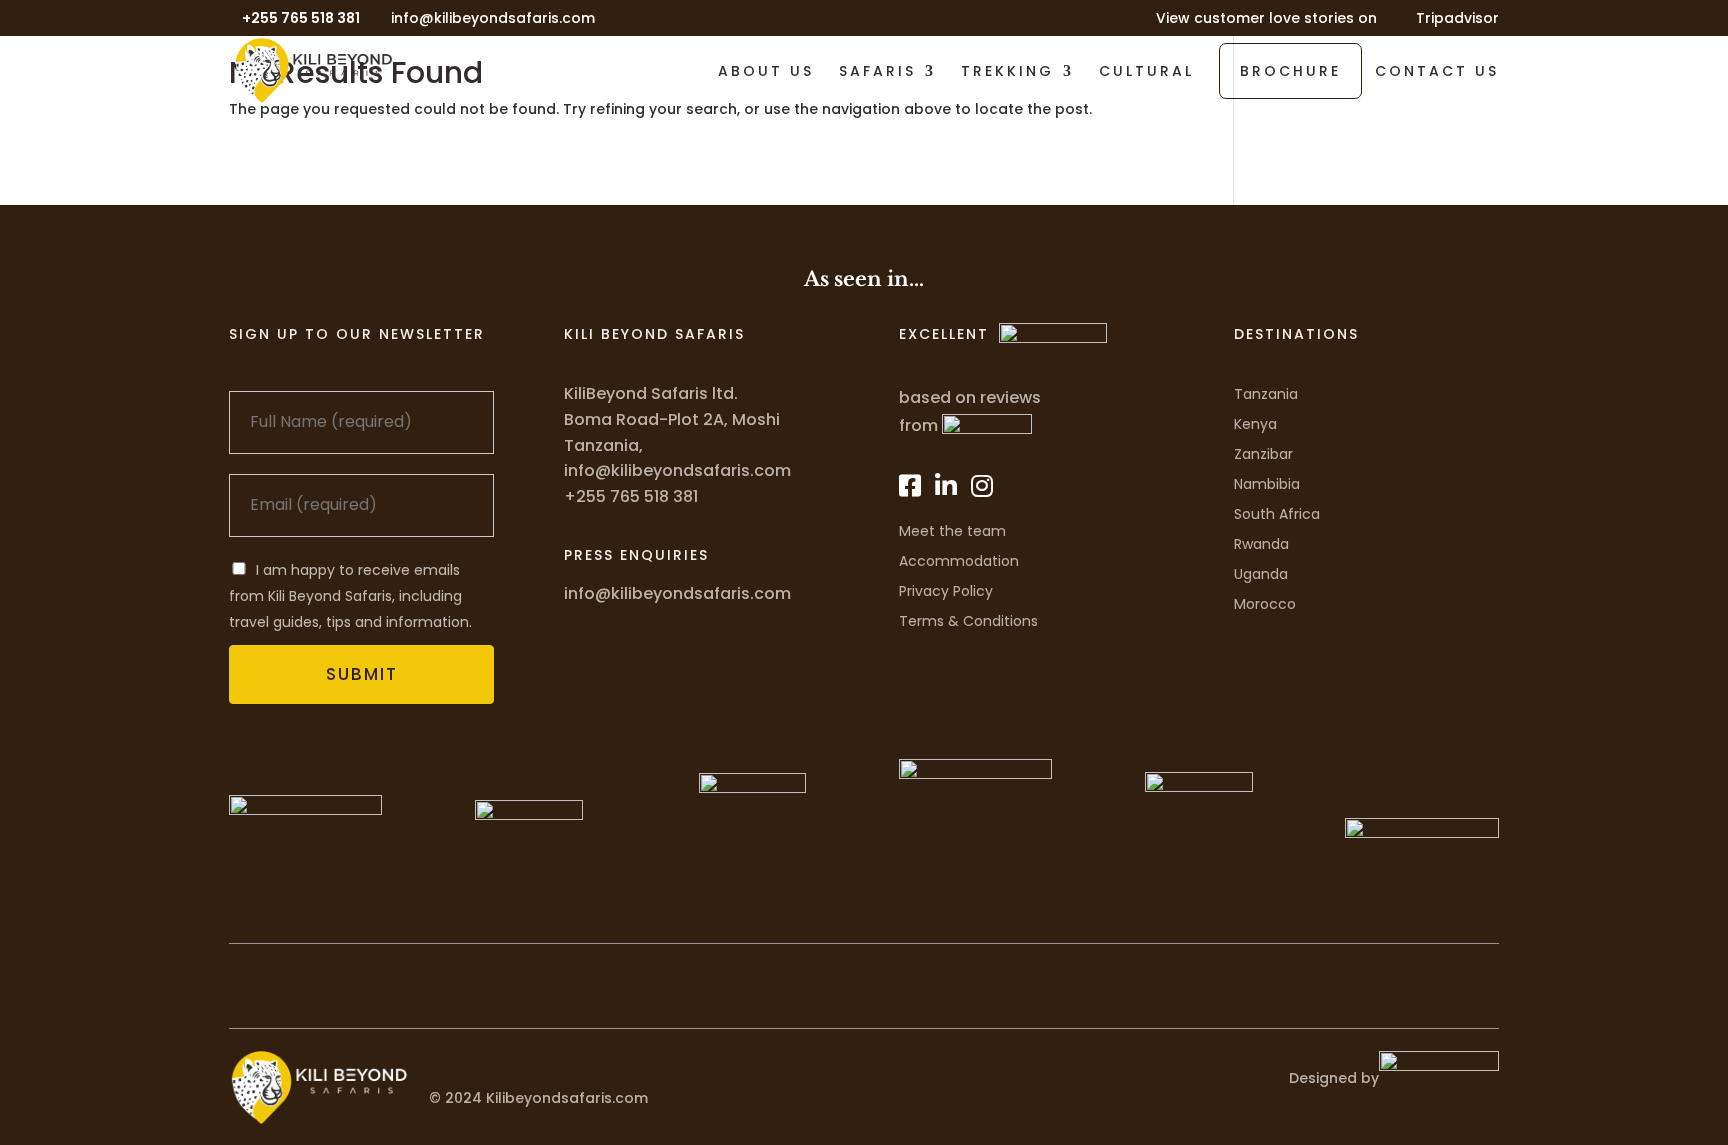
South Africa (1277, 514)
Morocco (1265, 604)
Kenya (1255, 424)
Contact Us (1437, 72)
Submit (362, 674)
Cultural (1146, 72)
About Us (766, 72)
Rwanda (1261, 544)
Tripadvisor (1457, 19)
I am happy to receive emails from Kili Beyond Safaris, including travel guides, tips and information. (350, 596)
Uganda (1261, 574)
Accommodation (959, 561)
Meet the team (952, 531)
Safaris (877, 72)
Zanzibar (1263, 454)
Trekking (1007, 72)
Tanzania (1266, 394)
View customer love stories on (1266, 19)
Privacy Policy (946, 591)
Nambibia (1267, 484)
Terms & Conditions (968, 621)
